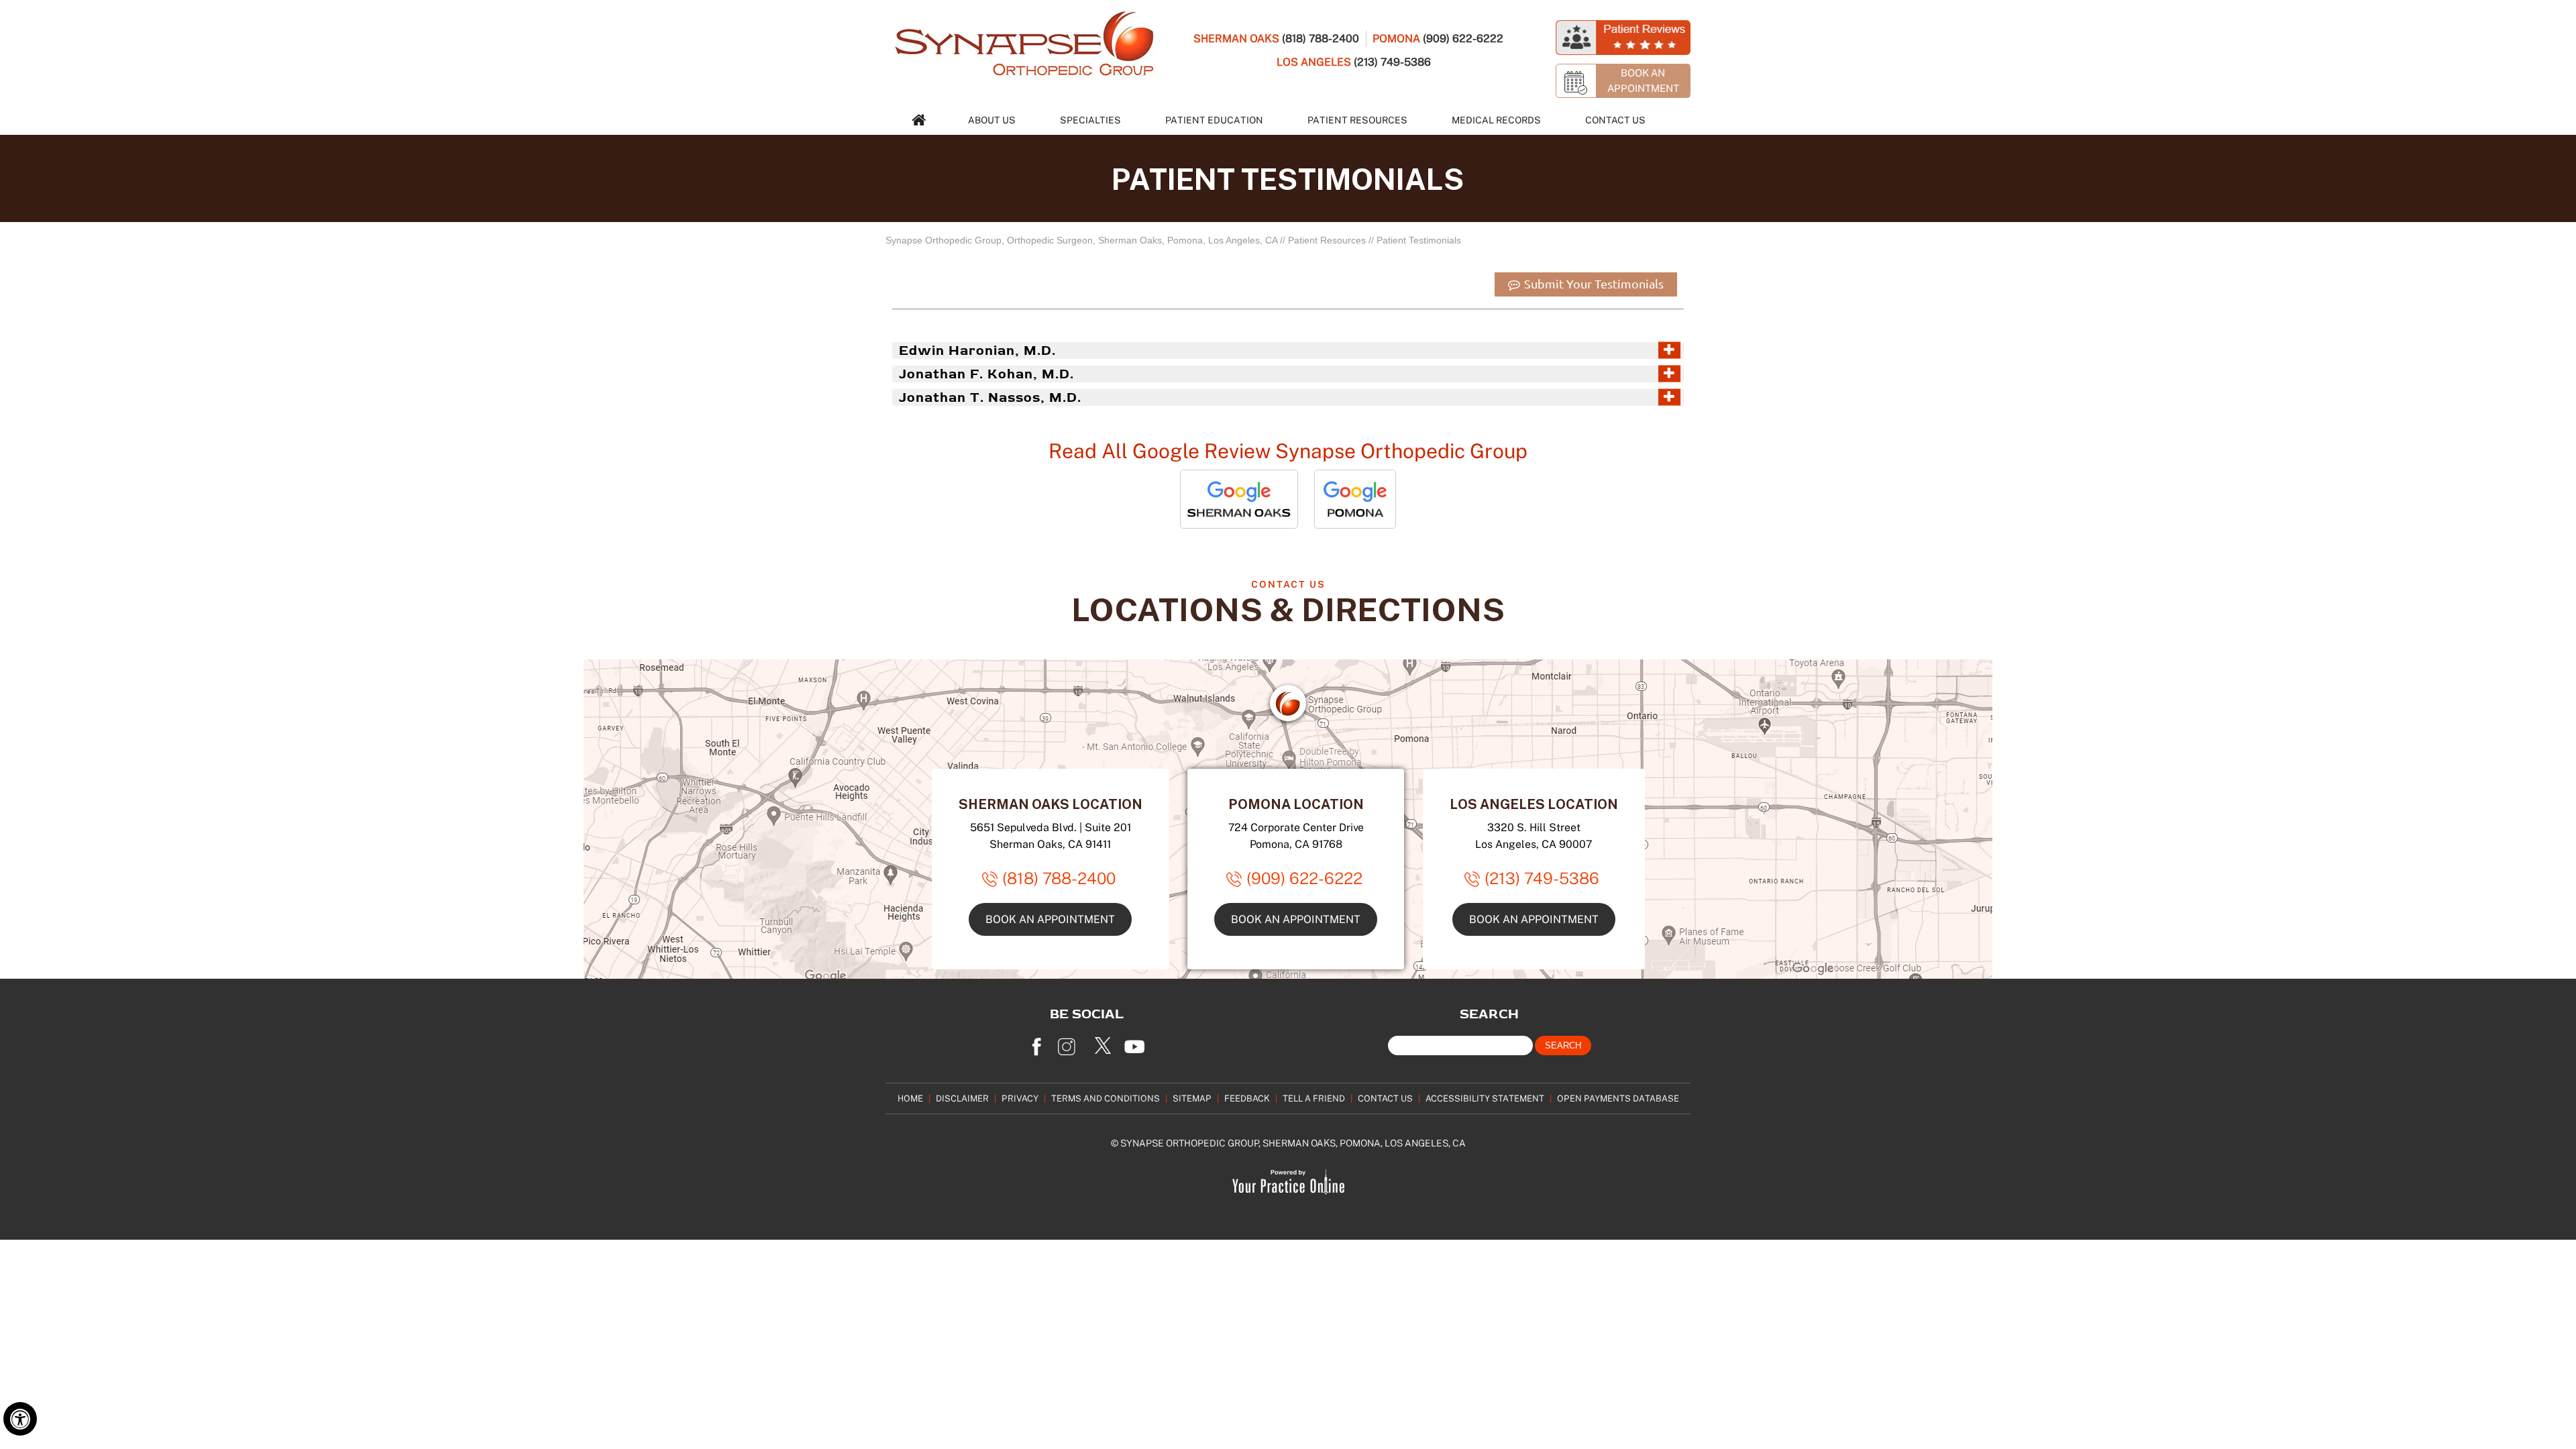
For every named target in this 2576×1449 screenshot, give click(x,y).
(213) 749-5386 (1392, 62)
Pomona (1396, 38)
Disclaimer (962, 1098)
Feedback (1247, 1098)
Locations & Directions (1288, 609)
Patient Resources (1357, 120)
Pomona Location (1296, 804)
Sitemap (1192, 1098)
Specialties (1090, 120)
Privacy (1020, 1098)
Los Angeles (1314, 62)
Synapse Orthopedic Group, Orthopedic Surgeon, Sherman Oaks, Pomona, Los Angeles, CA (1081, 240)
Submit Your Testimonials (1593, 284)
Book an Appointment (1050, 919)
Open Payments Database (1618, 1098)
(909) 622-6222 (1463, 38)
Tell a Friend (1314, 1098)
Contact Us (1615, 120)
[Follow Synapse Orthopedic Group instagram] (1070, 1042)
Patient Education (1214, 120)
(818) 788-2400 (1321, 38)
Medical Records (1496, 120)
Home (910, 1098)
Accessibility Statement (1485, 1098)
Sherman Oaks (1236, 38)
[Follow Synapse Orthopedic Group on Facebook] (1036, 1042)
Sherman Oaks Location (1051, 804)
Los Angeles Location (1534, 804)
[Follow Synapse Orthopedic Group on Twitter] (1104, 1042)
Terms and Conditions (1106, 1098)
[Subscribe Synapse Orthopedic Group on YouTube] (1137, 1042)
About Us (992, 120)
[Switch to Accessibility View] (20, 1419)
